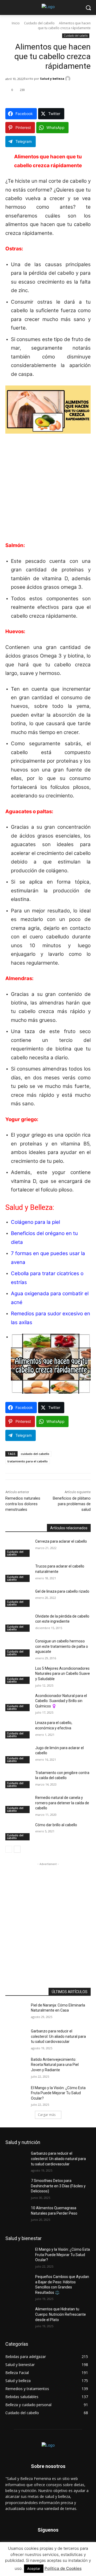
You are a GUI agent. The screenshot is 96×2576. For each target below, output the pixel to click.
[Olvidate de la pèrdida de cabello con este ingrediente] (18, 1623)
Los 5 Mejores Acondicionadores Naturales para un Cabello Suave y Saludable (63, 1674)
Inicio (16, 23)
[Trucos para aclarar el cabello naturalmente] (18, 1573)
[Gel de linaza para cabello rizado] (18, 1598)
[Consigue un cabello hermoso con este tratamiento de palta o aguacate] (18, 1648)
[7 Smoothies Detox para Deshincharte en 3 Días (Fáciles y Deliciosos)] (18, 2187)
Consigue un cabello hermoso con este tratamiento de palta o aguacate (62, 1646)
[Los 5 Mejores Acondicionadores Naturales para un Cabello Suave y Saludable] (18, 1675)
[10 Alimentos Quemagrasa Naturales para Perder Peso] (18, 2214)
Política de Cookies (63, 2568)
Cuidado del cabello (39, 23)
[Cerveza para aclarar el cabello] (18, 1548)
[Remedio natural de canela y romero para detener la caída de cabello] (18, 1804)
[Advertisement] (48, 491)
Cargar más (47, 2115)
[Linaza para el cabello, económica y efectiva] (18, 1729)
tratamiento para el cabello (28, 1461)
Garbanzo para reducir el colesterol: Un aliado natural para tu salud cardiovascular (58, 2036)
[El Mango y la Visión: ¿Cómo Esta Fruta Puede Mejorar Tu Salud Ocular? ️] (18, 2094)
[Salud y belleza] (69, 79)
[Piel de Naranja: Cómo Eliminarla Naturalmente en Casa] (18, 2012)
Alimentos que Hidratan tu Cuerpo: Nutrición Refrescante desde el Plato (61, 2314)
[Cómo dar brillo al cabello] (18, 1831)
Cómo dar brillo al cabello (56, 1825)
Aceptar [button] (34, 2569)
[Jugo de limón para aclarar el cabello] (18, 1754)
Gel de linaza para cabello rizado (62, 1591)
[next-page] (17, 1849)
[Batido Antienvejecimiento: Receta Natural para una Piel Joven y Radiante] (18, 2066)
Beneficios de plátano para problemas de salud (72, 1504)
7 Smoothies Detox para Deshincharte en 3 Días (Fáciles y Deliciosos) (58, 2186)
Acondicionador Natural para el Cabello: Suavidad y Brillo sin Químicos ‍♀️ (61, 1701)
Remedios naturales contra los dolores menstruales (23, 1504)
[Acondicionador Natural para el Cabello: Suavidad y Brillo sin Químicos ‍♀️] (18, 1702)
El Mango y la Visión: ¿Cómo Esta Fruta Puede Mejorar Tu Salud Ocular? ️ (58, 2093)
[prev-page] (9, 1849)
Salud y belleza (52, 79)
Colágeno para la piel (35, 1222)
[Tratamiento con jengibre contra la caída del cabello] (18, 1779)
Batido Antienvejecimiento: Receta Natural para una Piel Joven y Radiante (55, 2065)
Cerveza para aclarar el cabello (61, 1541)
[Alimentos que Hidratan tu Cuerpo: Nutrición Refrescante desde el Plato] (18, 2316)
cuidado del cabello (35, 1454)
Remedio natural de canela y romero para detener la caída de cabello (62, 1803)
